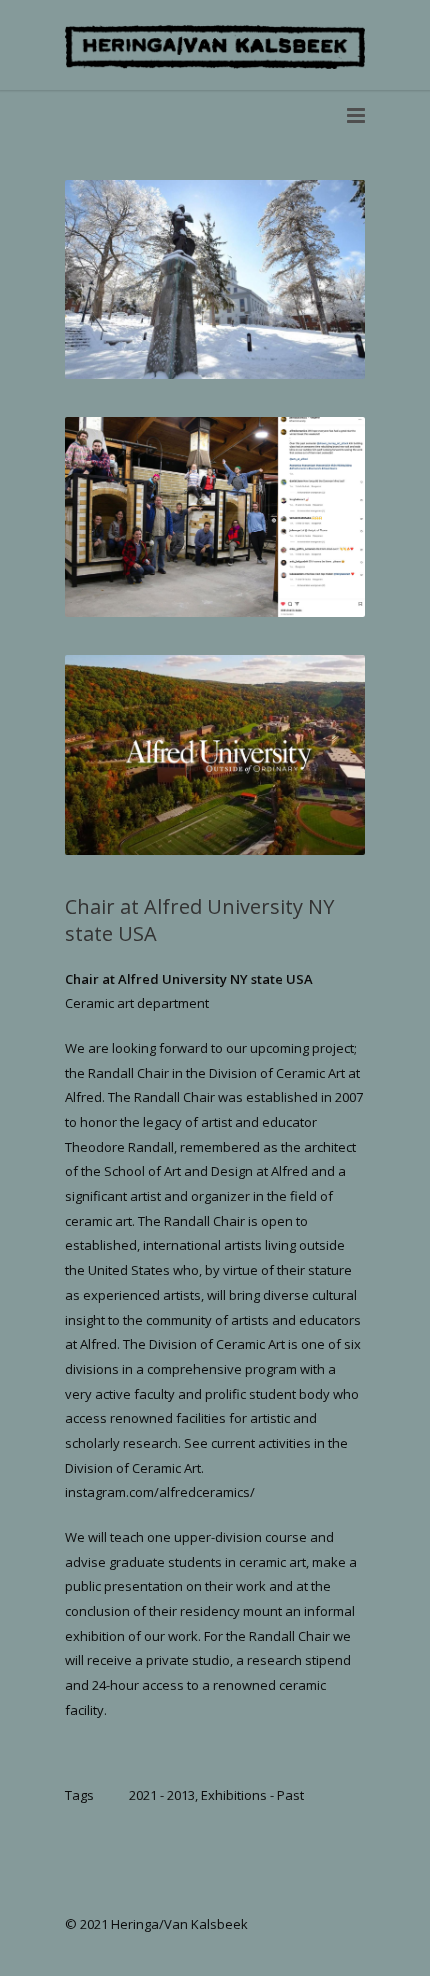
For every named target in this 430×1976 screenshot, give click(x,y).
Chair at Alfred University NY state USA (189, 979)
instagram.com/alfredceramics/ (160, 1492)
